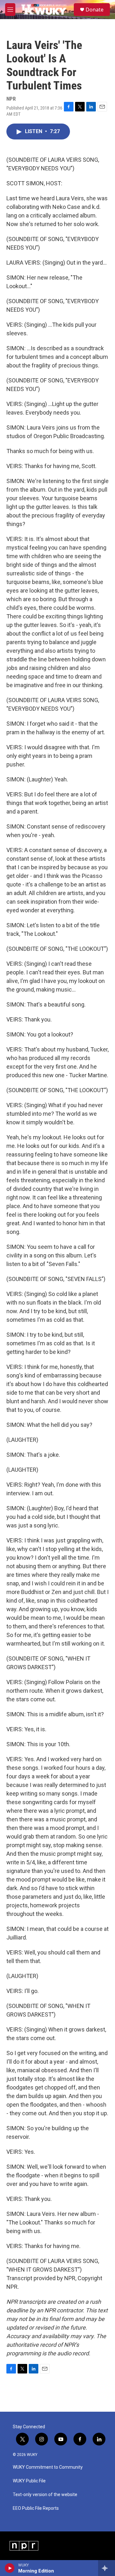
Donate (95, 10)
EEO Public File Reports (36, 2508)
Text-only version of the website (45, 2495)
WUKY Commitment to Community (48, 2467)
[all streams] (107, 2568)
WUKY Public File (29, 2481)
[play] (10, 2568)
